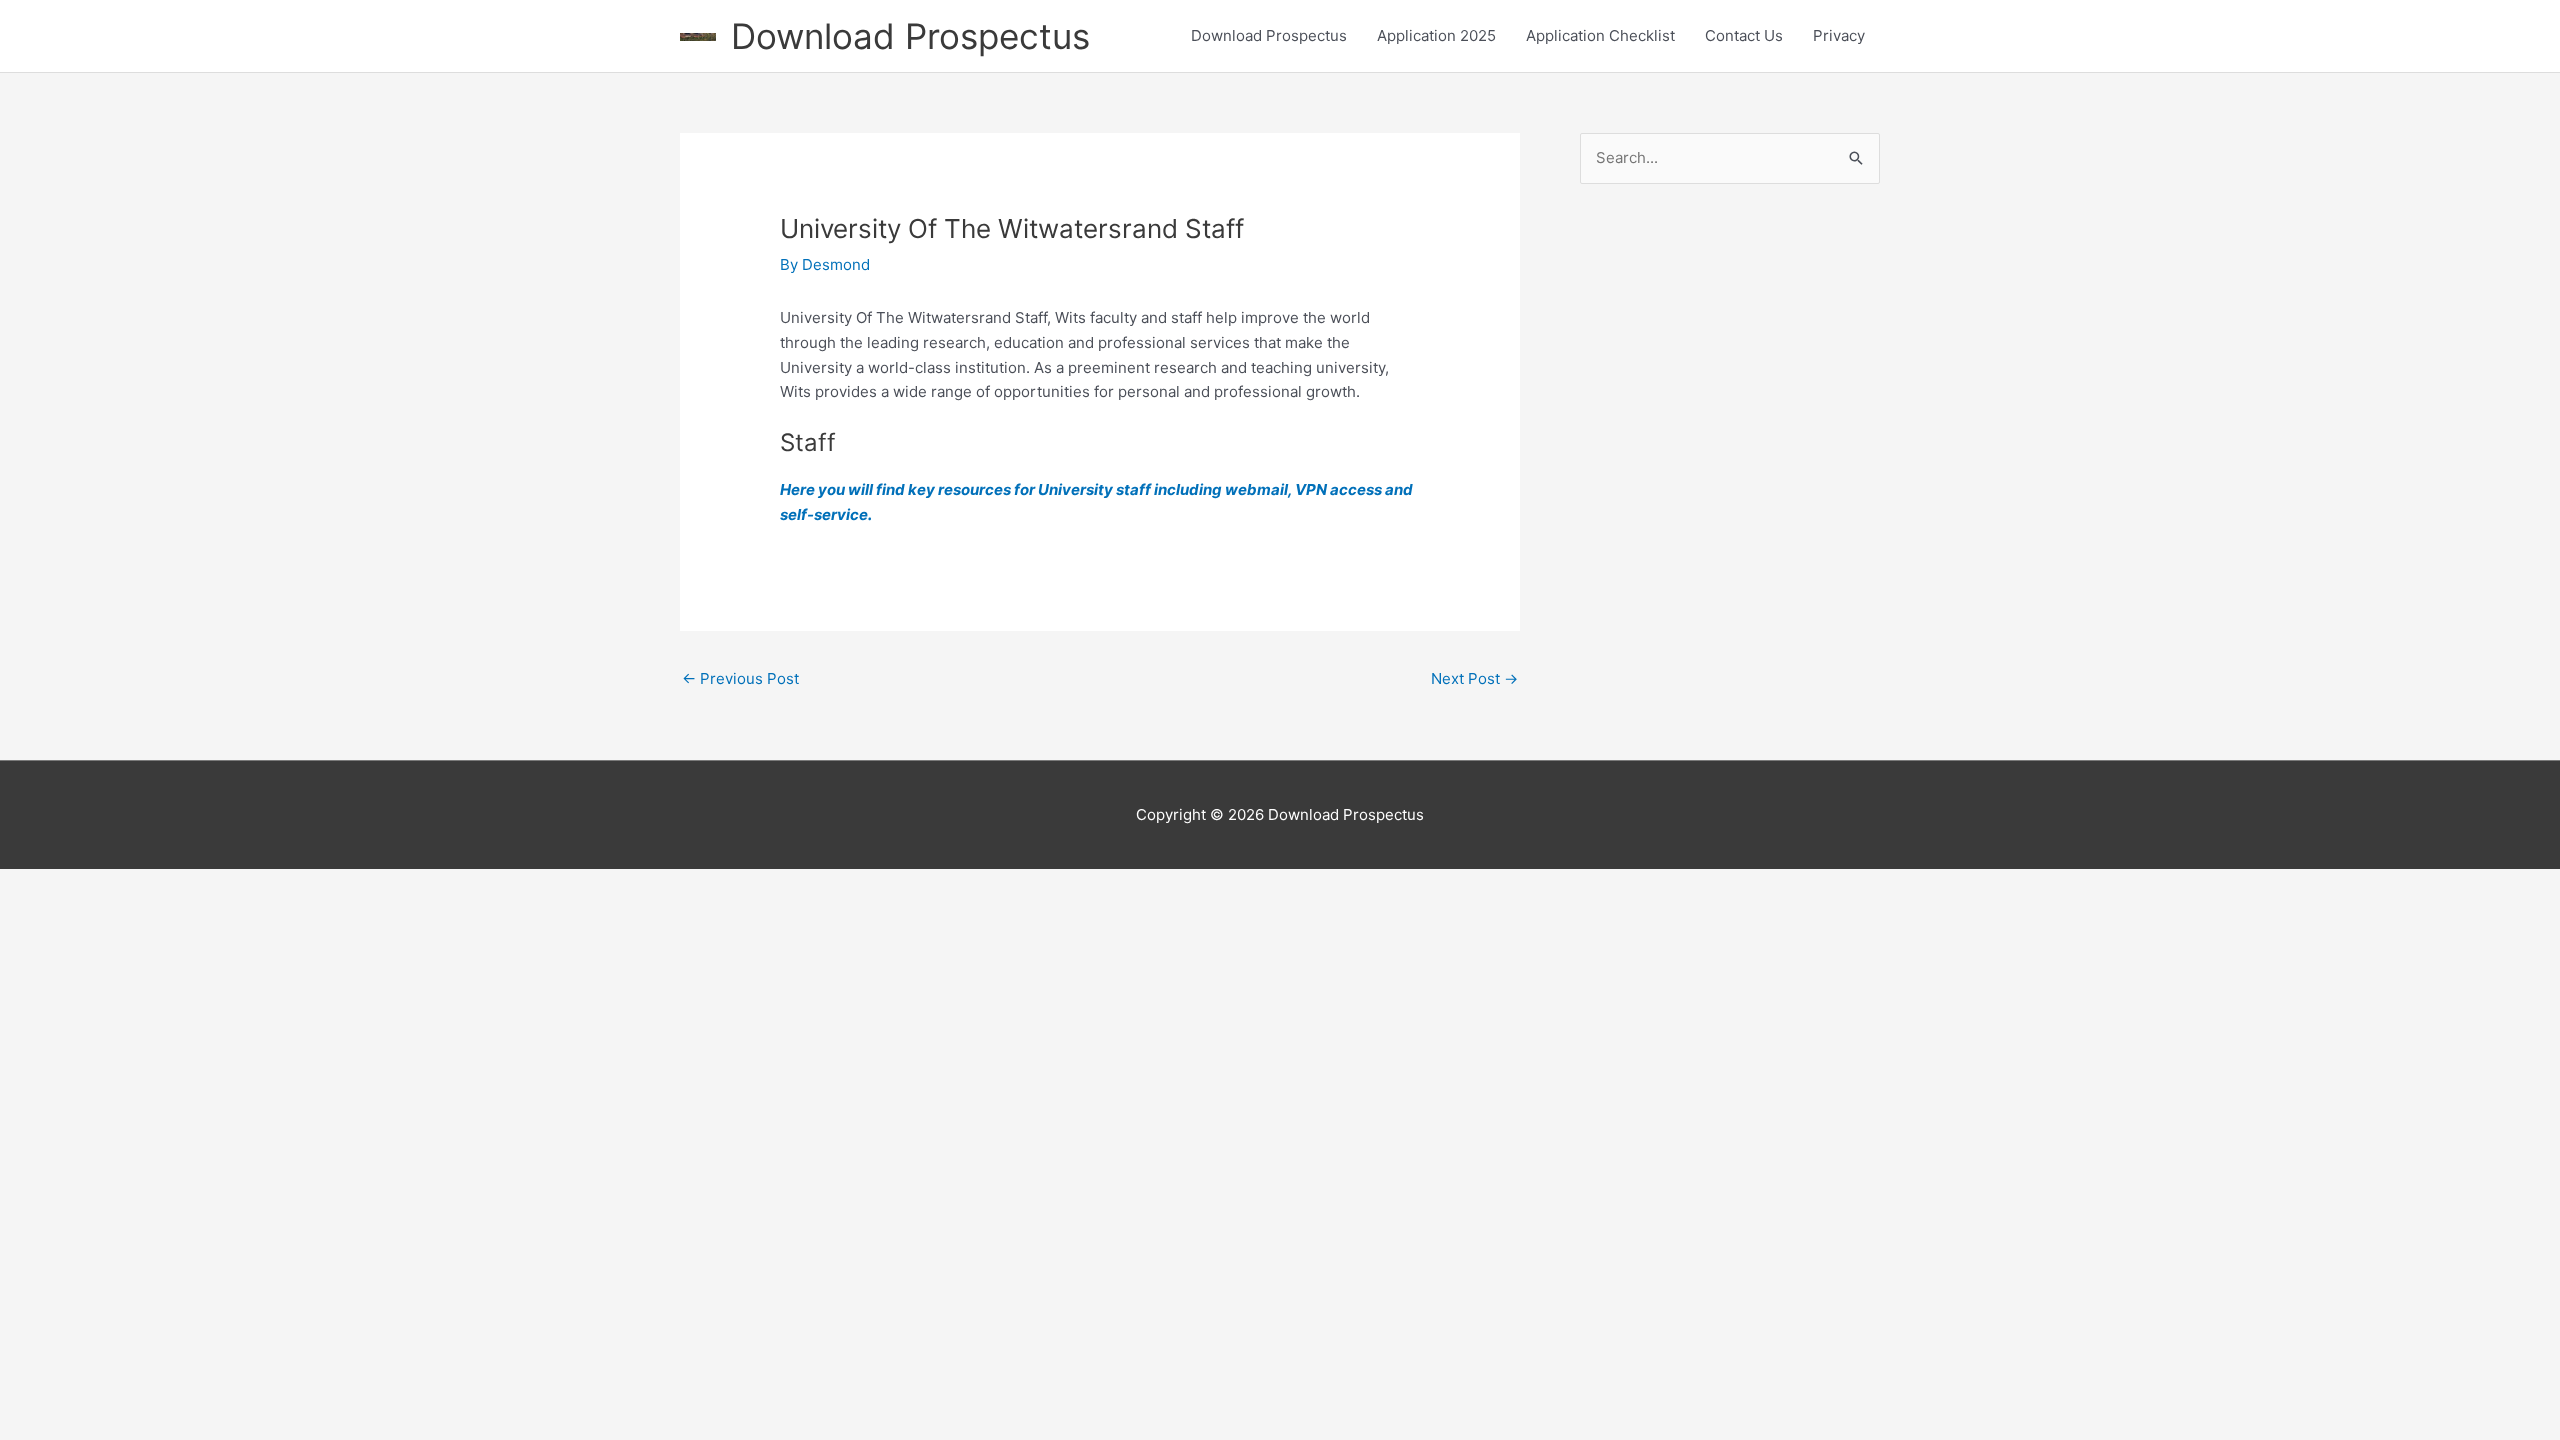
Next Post (1474, 678)
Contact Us (1744, 35)
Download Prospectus (910, 36)
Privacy (1839, 35)
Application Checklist (1600, 35)
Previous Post (740, 678)
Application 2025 (1436, 35)
